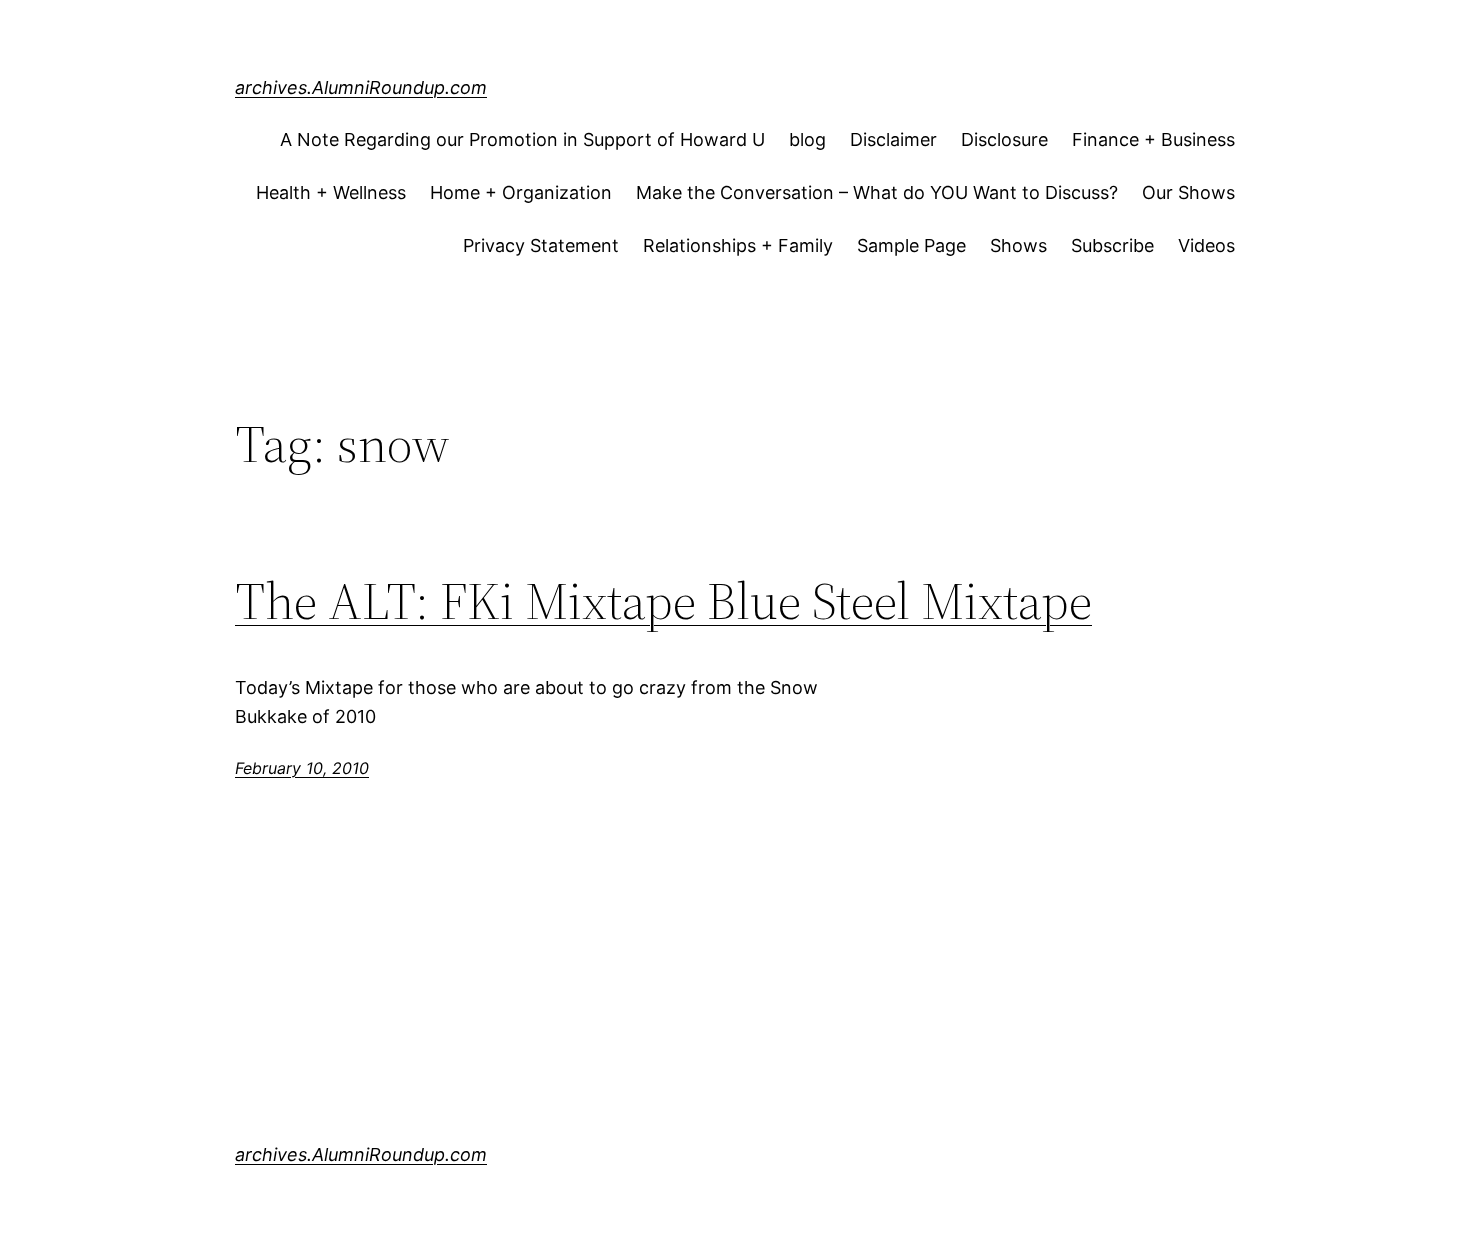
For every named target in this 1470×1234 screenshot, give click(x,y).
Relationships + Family (738, 245)
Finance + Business (1153, 139)
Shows (1018, 245)
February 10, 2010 (302, 768)
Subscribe (1112, 245)
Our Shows (1188, 192)
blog (807, 139)
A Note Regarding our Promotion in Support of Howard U (522, 139)
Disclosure (1004, 139)
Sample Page (911, 245)
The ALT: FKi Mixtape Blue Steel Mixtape (663, 601)
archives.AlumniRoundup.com (361, 87)
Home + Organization (521, 192)
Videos (1206, 245)
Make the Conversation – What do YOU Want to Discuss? (877, 192)
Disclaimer (893, 139)
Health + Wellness (331, 192)
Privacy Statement (541, 245)
